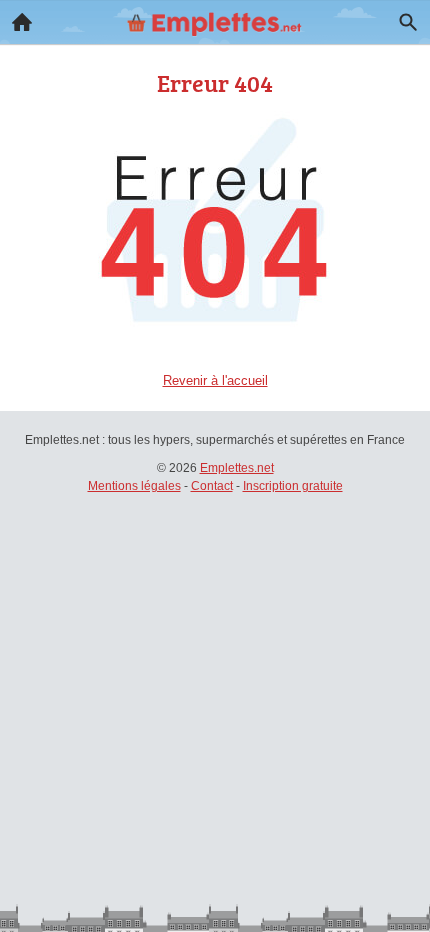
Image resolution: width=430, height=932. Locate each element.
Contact (212, 486)
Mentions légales (134, 486)
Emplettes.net (237, 468)
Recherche (408, 22)
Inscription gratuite (293, 486)
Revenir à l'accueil (215, 380)
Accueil (22, 22)
